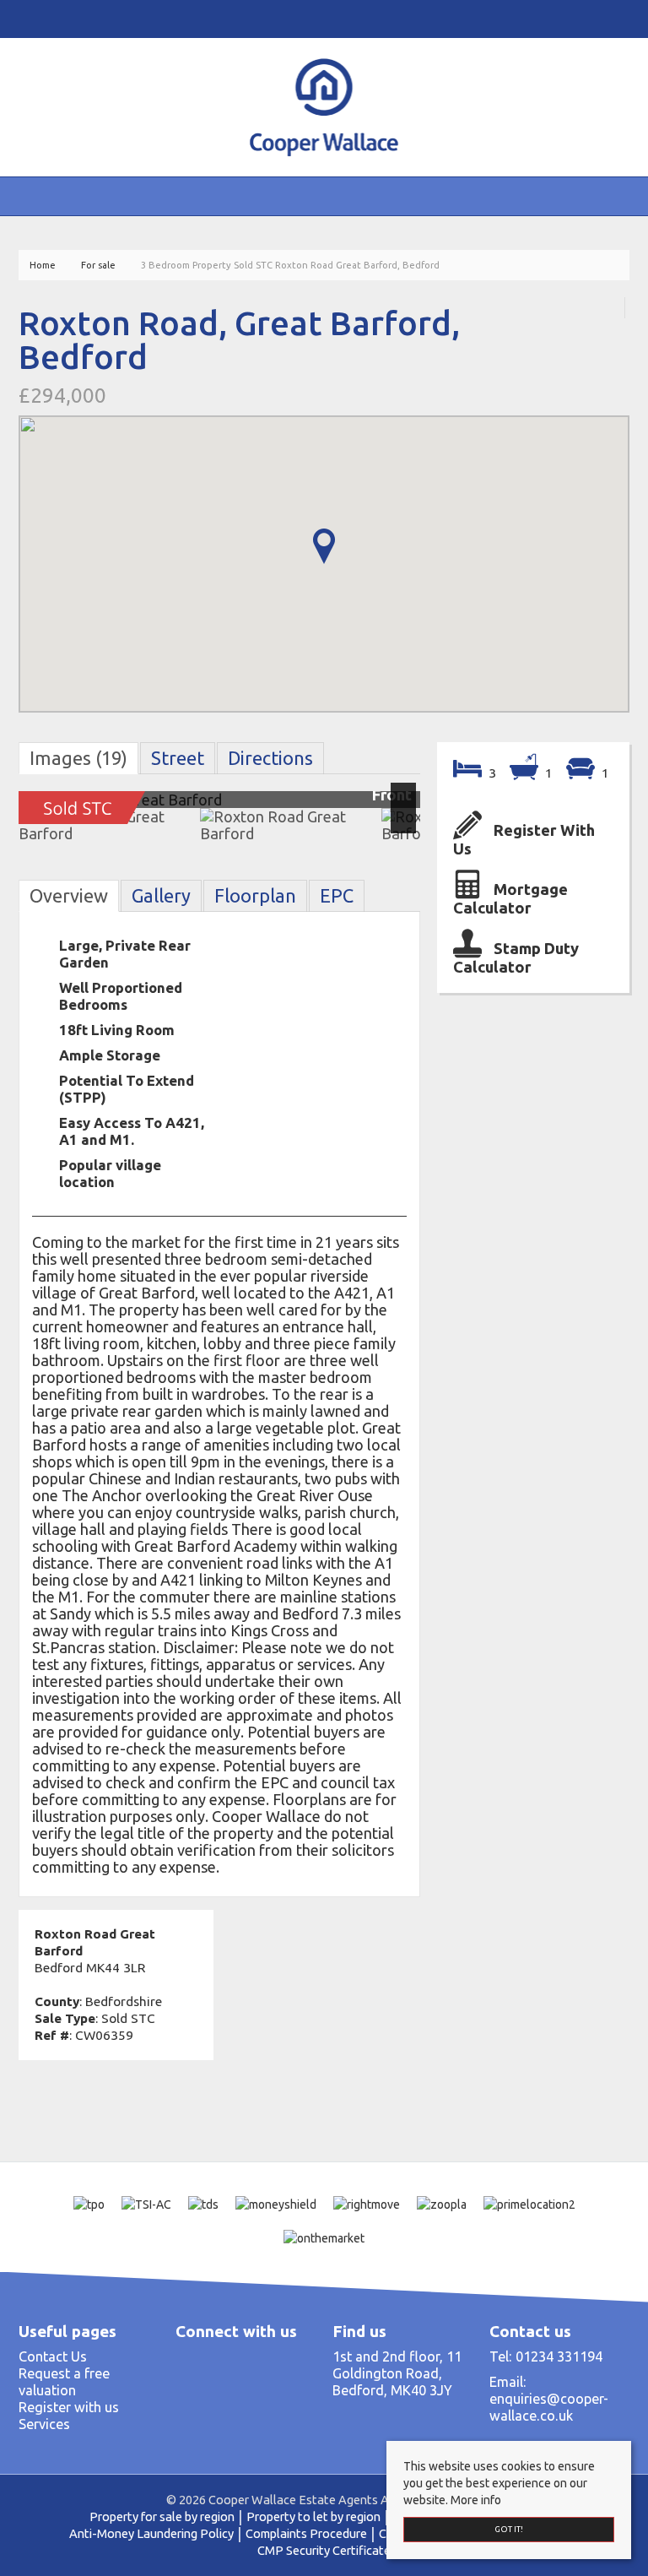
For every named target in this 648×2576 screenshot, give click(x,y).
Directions (270, 758)
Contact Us (53, 2356)
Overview (69, 896)
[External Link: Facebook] (22, 18)
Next (407, 806)
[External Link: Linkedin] (35, 18)
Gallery (161, 896)
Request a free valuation (64, 2382)
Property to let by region (313, 2516)
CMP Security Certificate (324, 2550)
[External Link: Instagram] (29, 18)
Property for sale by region (162, 2516)
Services (44, 2424)
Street (178, 758)
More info (476, 2500)
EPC (337, 896)
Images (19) (78, 758)
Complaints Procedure (306, 2533)
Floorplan (255, 896)
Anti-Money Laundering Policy (151, 2533)
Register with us (69, 2407)
